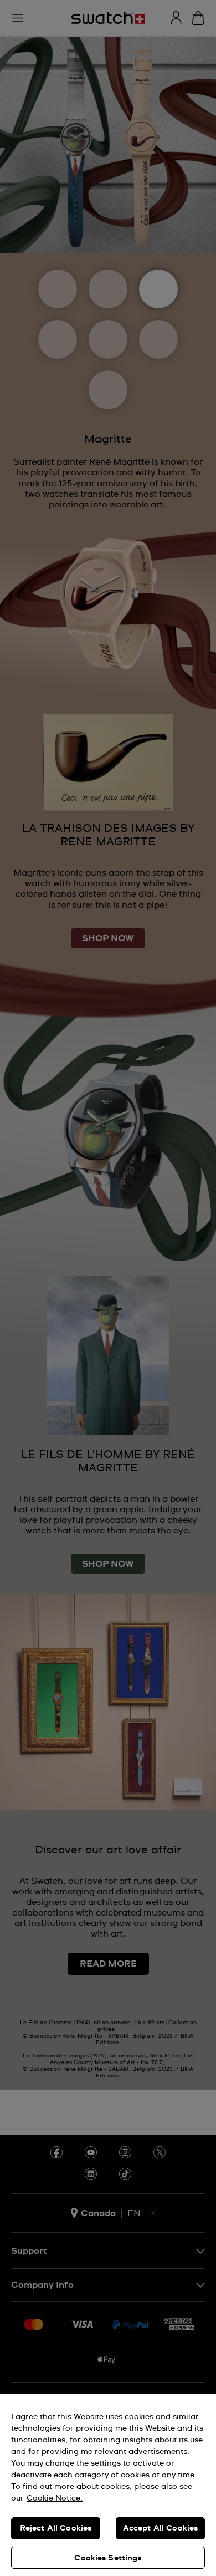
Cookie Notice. (55, 2498)
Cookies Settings (108, 2558)
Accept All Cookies (161, 2528)
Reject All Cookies (56, 2528)
